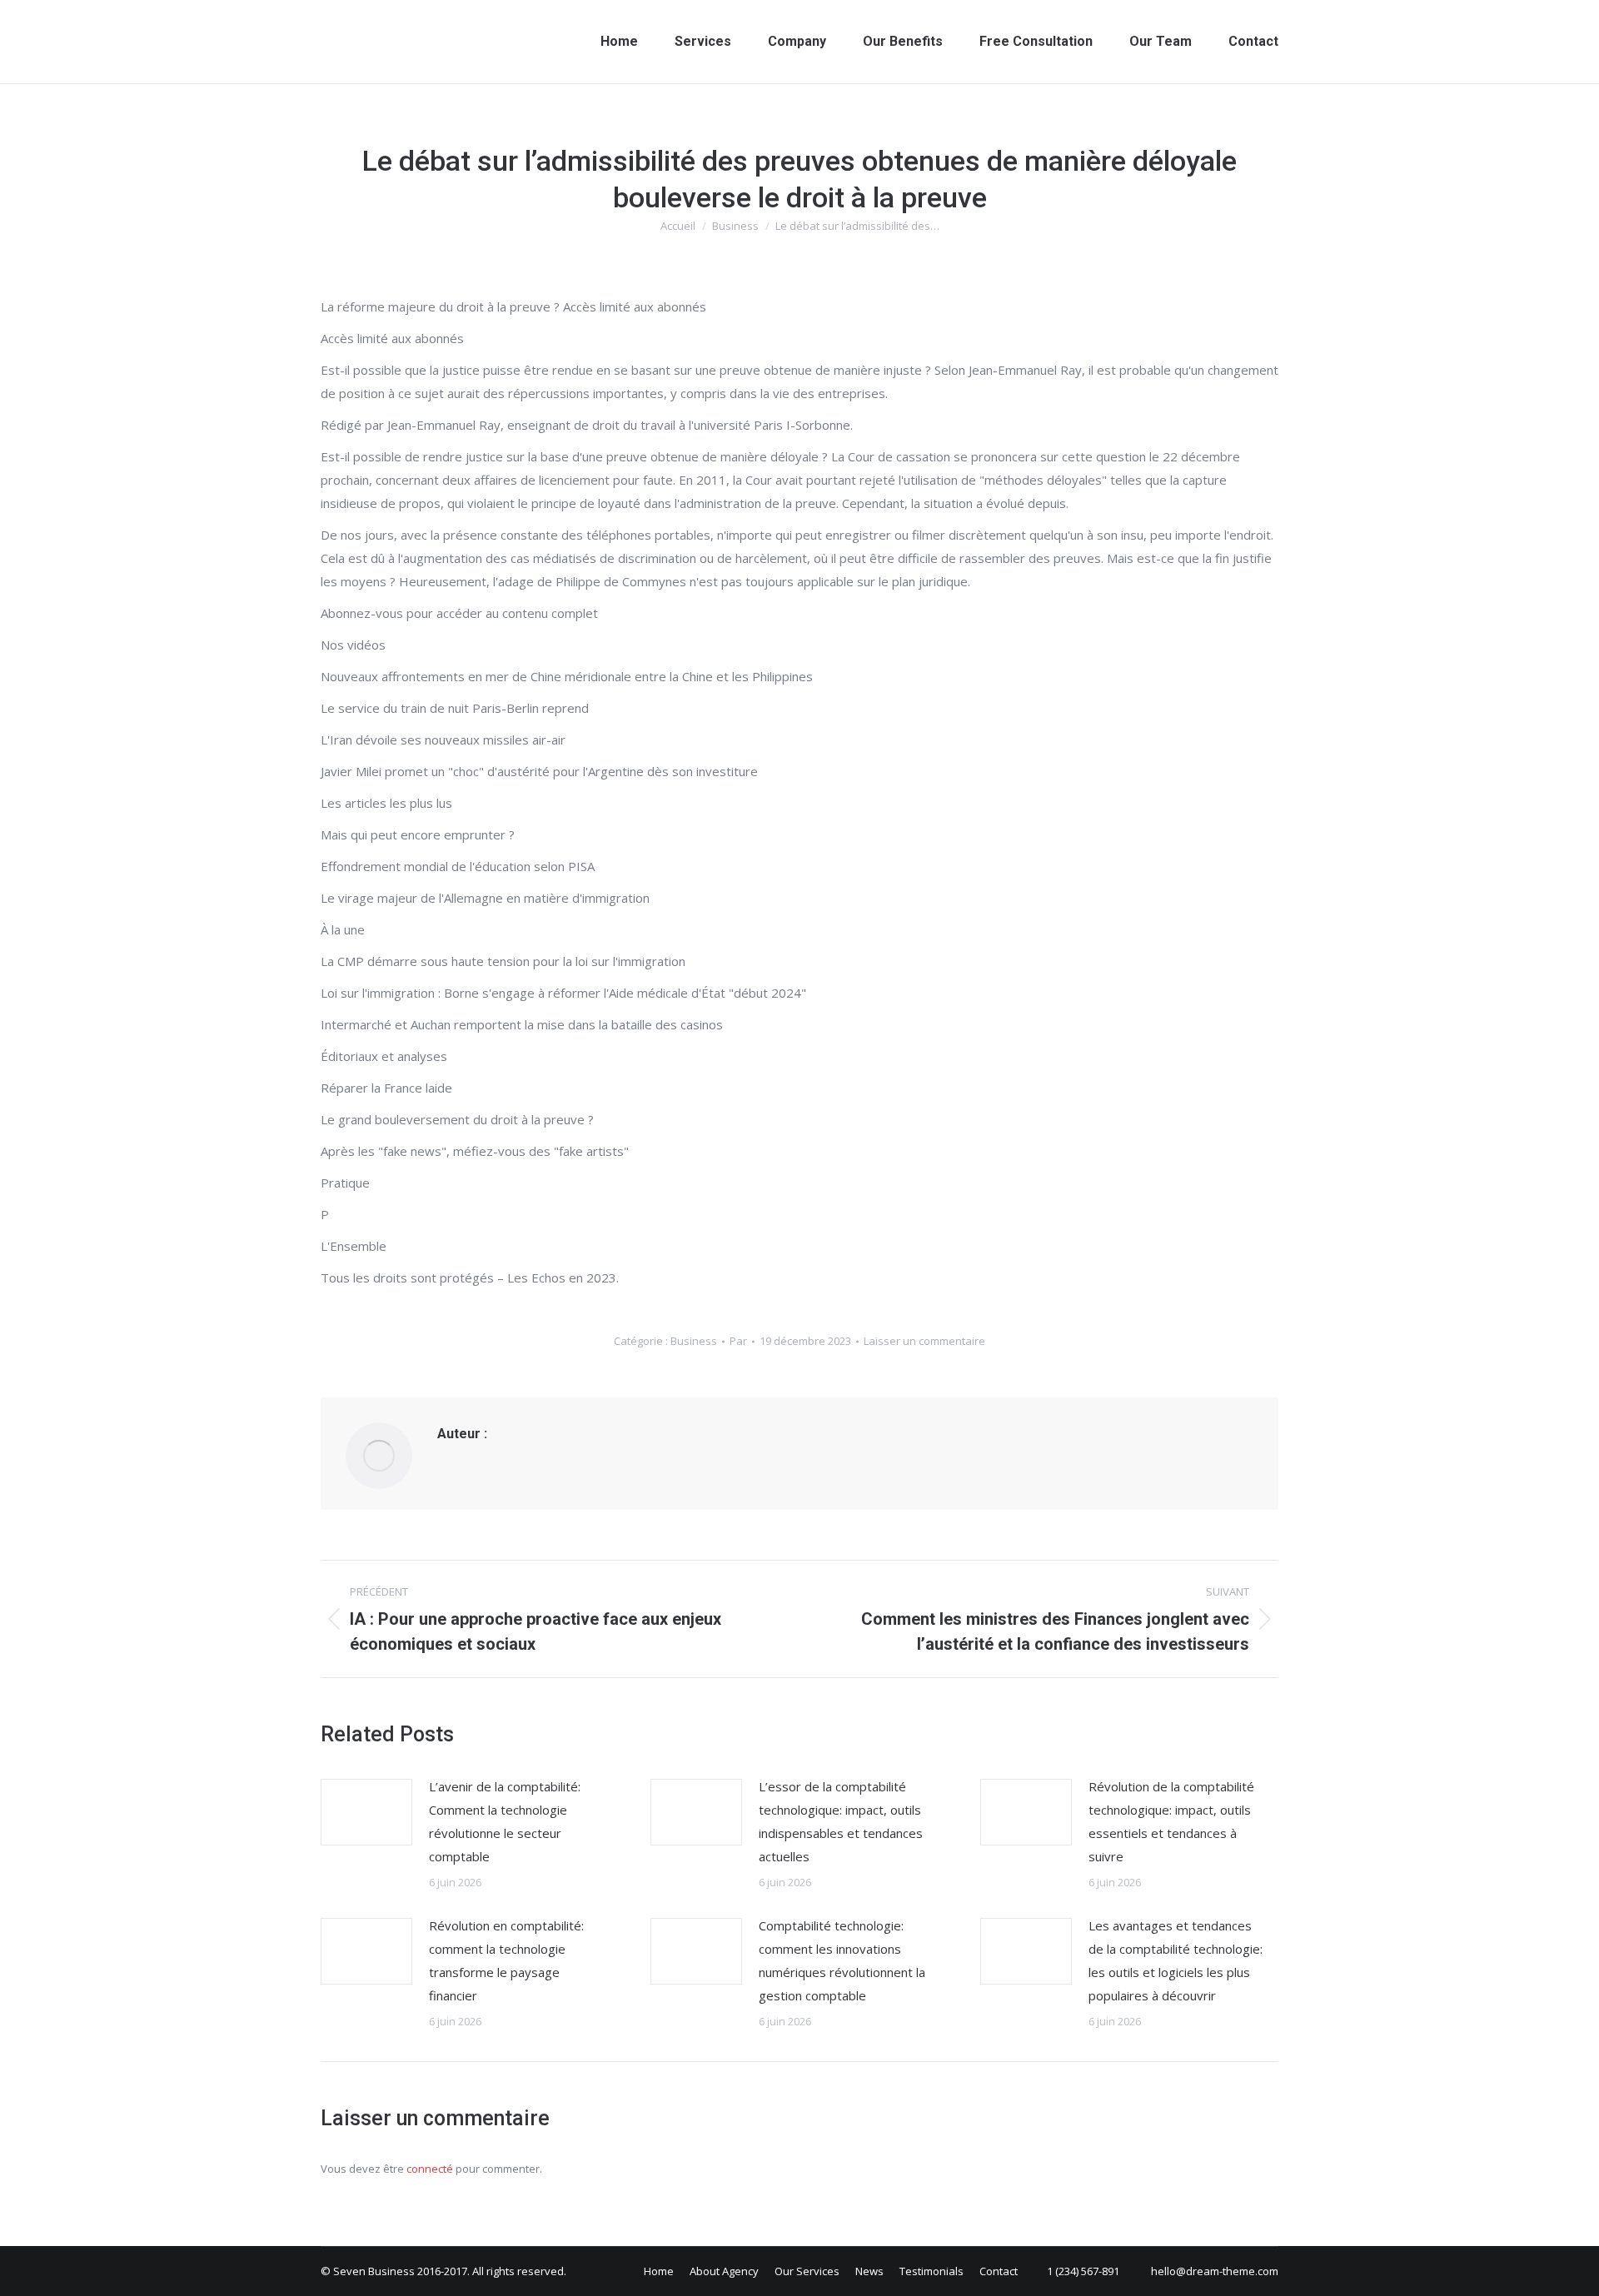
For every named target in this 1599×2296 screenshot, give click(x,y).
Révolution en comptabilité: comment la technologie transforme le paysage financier (506, 1960)
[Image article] (366, 1812)
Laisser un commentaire (924, 1341)
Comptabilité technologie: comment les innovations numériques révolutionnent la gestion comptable (842, 1960)
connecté (430, 2169)
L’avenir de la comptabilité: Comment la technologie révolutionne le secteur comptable (505, 1821)
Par (738, 1341)
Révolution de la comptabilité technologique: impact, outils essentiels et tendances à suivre (1171, 1821)
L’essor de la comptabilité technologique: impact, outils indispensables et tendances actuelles (841, 1821)
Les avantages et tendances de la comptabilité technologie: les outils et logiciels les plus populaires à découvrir (1176, 1960)
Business (694, 1341)
